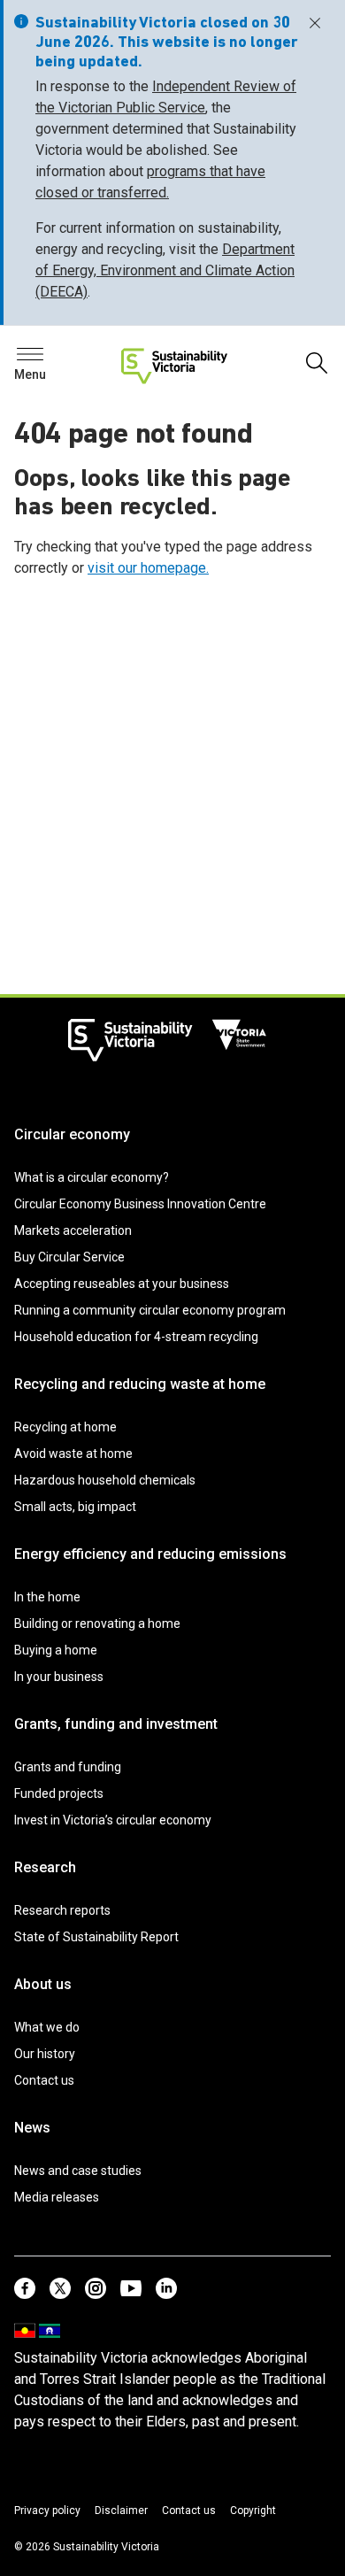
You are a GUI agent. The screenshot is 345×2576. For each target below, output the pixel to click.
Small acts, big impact (75, 1507)
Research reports (62, 1910)
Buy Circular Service (69, 1257)
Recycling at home (65, 1427)
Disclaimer (121, 2510)
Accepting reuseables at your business (122, 1284)
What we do (47, 2027)
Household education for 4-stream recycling (136, 1337)
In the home (47, 1597)
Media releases (57, 2197)
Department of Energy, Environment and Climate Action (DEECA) (165, 270)
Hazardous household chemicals (105, 1480)
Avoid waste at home (73, 1454)
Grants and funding (68, 1767)
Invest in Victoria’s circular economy (113, 1820)
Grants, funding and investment (116, 1724)
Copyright (253, 2510)
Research (45, 1867)
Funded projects (59, 1793)
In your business (59, 1677)
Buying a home (56, 1650)
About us (43, 1984)
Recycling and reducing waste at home (140, 1384)
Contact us (44, 2080)
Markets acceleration (73, 1230)
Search (44, 359)
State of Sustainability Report (96, 1937)
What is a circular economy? (92, 1177)
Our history (45, 2054)
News (32, 2128)
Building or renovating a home (97, 1623)
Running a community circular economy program (150, 1310)
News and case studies (78, 2171)
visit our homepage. (148, 568)
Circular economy (72, 1134)
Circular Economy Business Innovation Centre (140, 1204)
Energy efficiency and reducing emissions (150, 1554)
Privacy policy (47, 2510)
